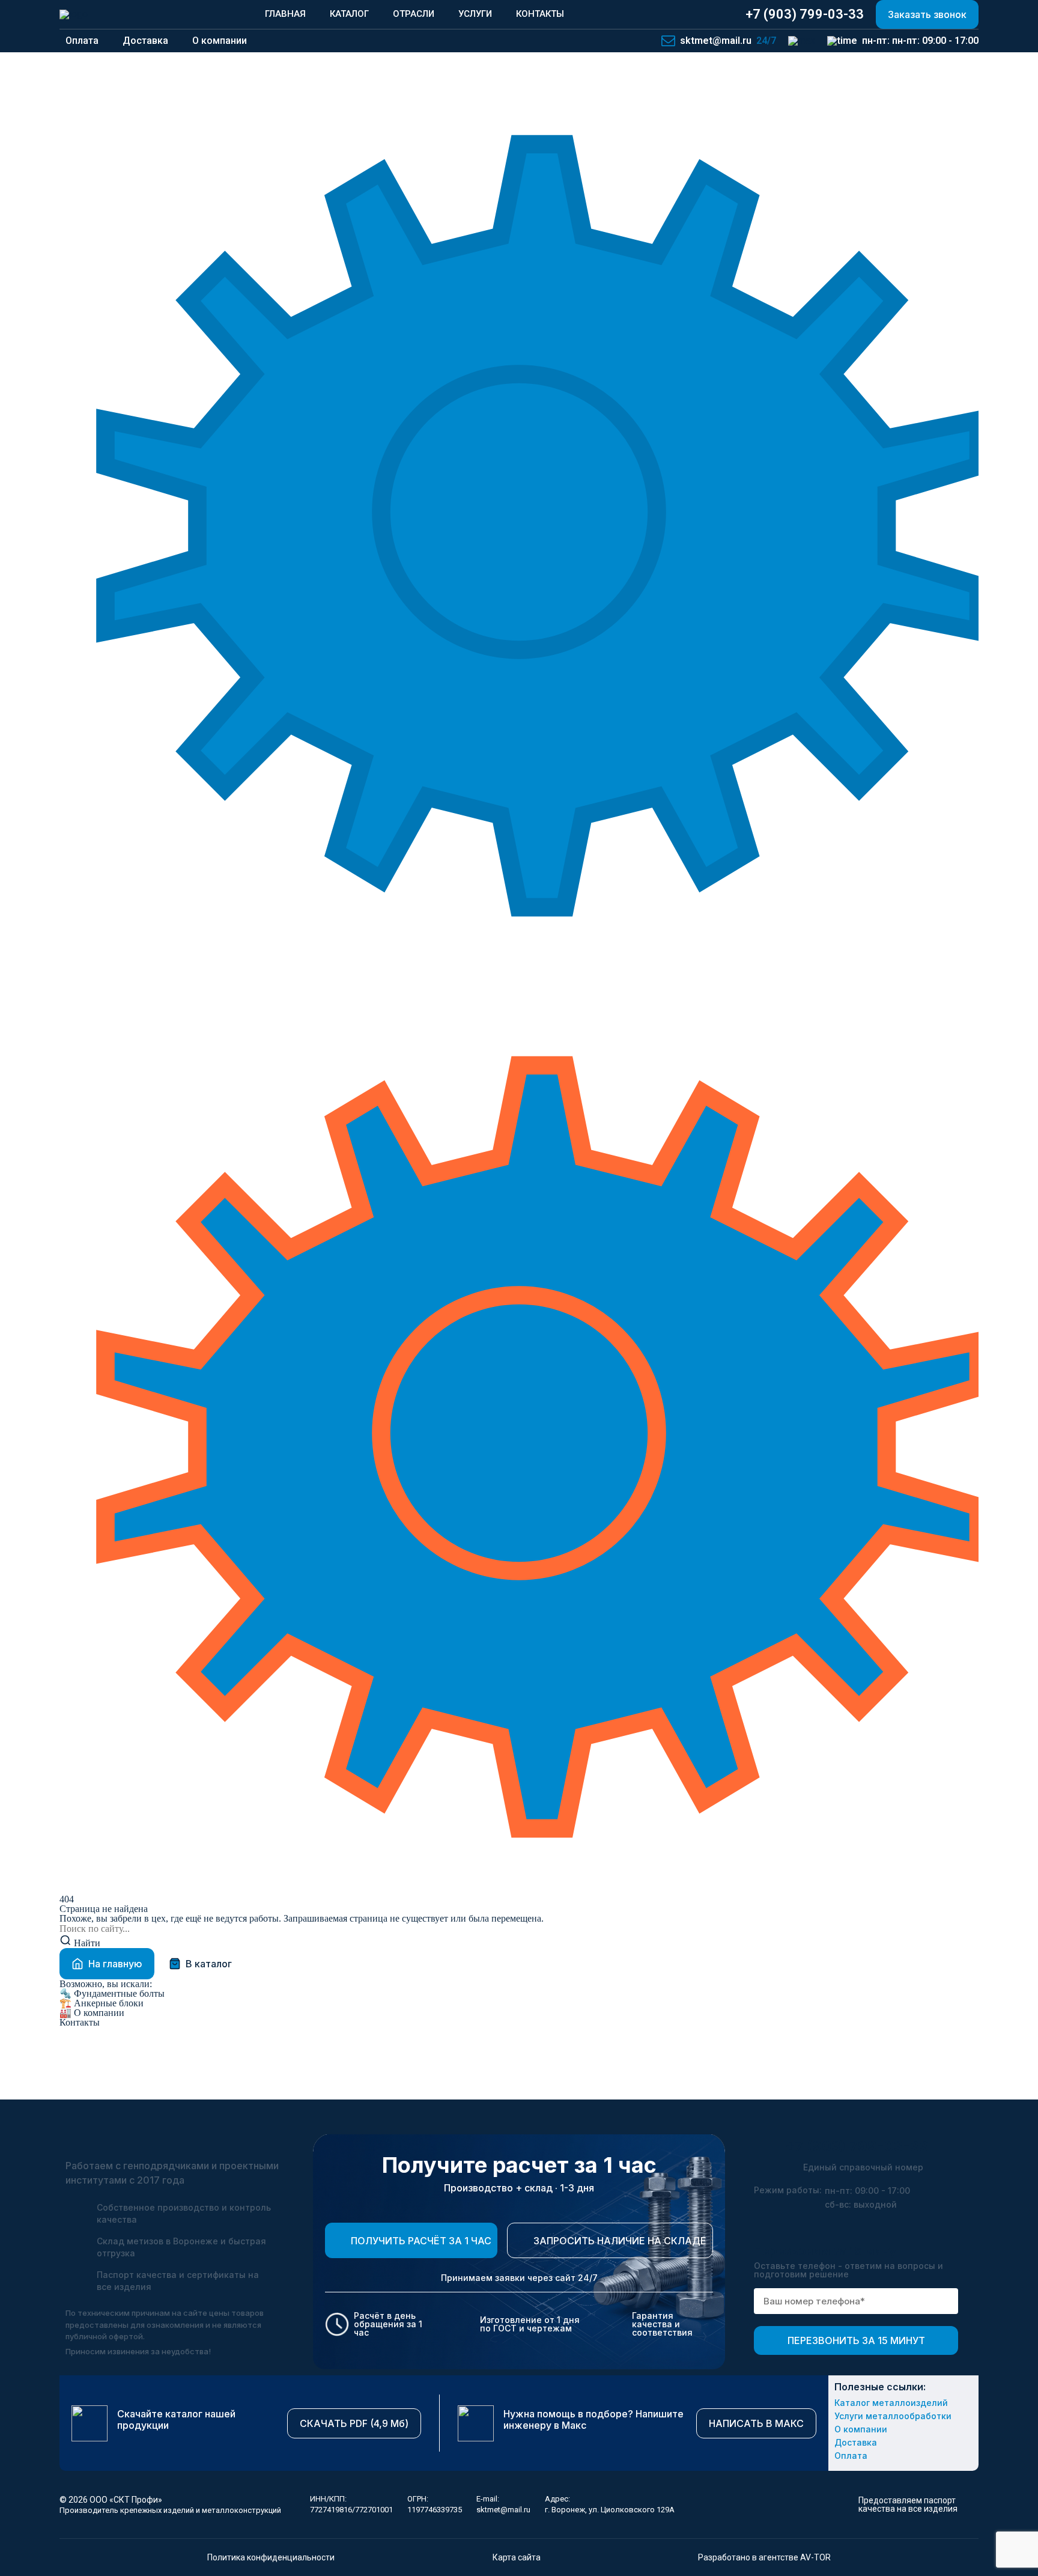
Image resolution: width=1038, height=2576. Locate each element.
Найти (86, 1943)
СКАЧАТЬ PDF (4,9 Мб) (354, 2423)
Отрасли (414, 14)
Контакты (540, 14)
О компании (92, 2013)
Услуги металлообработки (893, 2416)
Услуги (475, 14)
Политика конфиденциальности (271, 2557)
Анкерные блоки (102, 2003)
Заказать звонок (927, 14)
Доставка (856, 2443)
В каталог (209, 1964)
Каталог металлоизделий (891, 2403)
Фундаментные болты (112, 1994)
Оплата (851, 2456)
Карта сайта (517, 2557)
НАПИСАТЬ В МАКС (756, 2423)
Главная (285, 14)
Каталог (349, 14)
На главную (115, 1964)
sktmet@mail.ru (503, 2510)
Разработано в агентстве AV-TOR (764, 2557)
